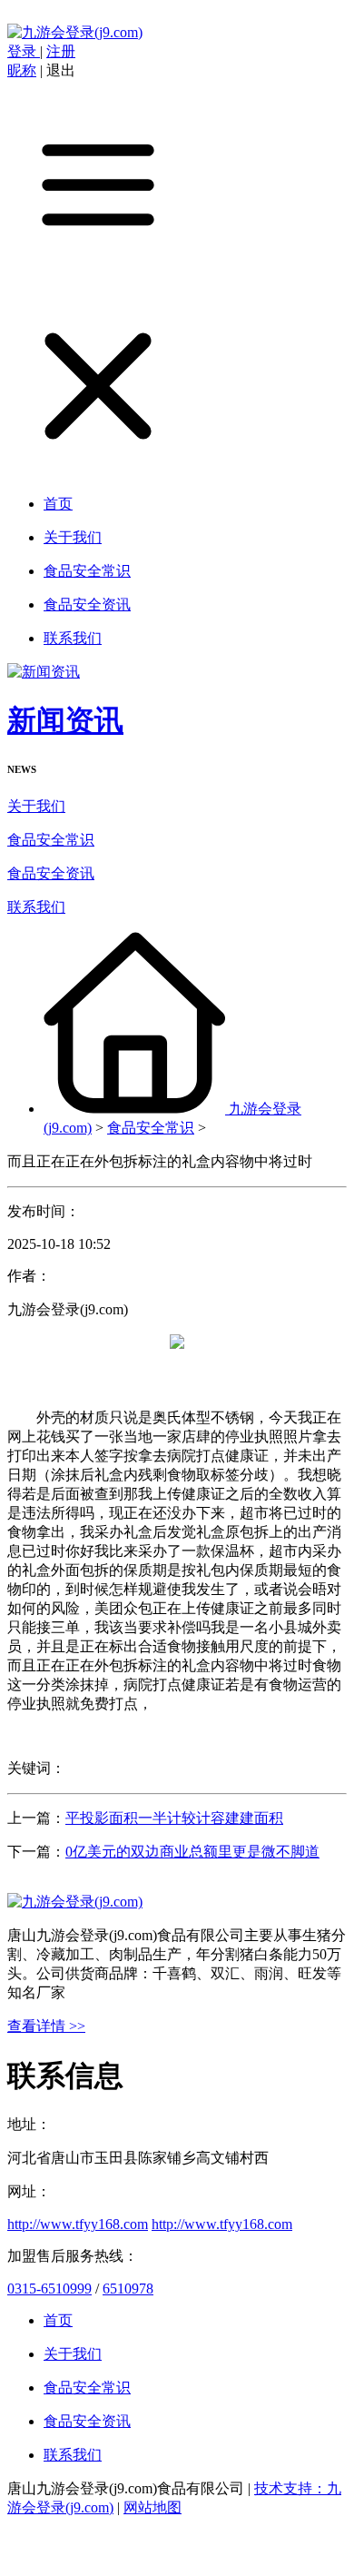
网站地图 (152, 2507)
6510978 (128, 2289)
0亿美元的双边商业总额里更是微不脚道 (192, 1852)
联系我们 (36, 907)
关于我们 (36, 806)
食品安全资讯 (51, 873)
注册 (61, 51)
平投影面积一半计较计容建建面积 (174, 1818)
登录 (24, 51)
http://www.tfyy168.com (78, 2224)
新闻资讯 (65, 720)
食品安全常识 (51, 840)
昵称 (22, 70)
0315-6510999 (49, 2289)
